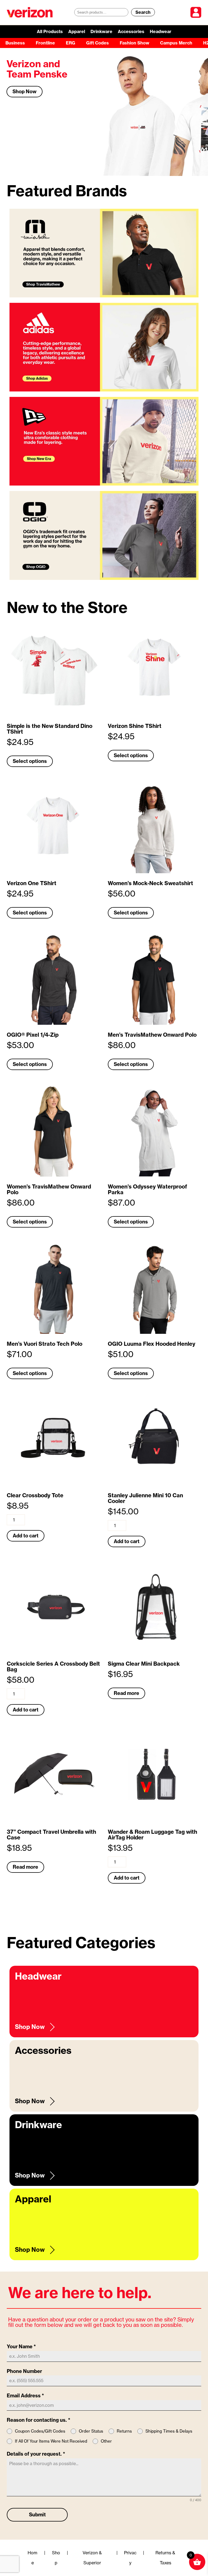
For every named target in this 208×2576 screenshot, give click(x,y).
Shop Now (25, 102)
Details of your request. (36, 2454)
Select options (30, 761)
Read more (126, 1693)
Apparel (77, 31)
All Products (50, 31)
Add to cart (26, 1536)
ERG (71, 43)
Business (15, 43)
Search (143, 12)
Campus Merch (176, 43)
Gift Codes (97, 43)
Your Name (21, 2347)
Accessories (131, 31)
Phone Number (24, 2371)
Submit (37, 2515)
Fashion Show (134, 43)
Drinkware (101, 31)
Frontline (45, 43)
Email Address (25, 2396)
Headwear (161, 31)
